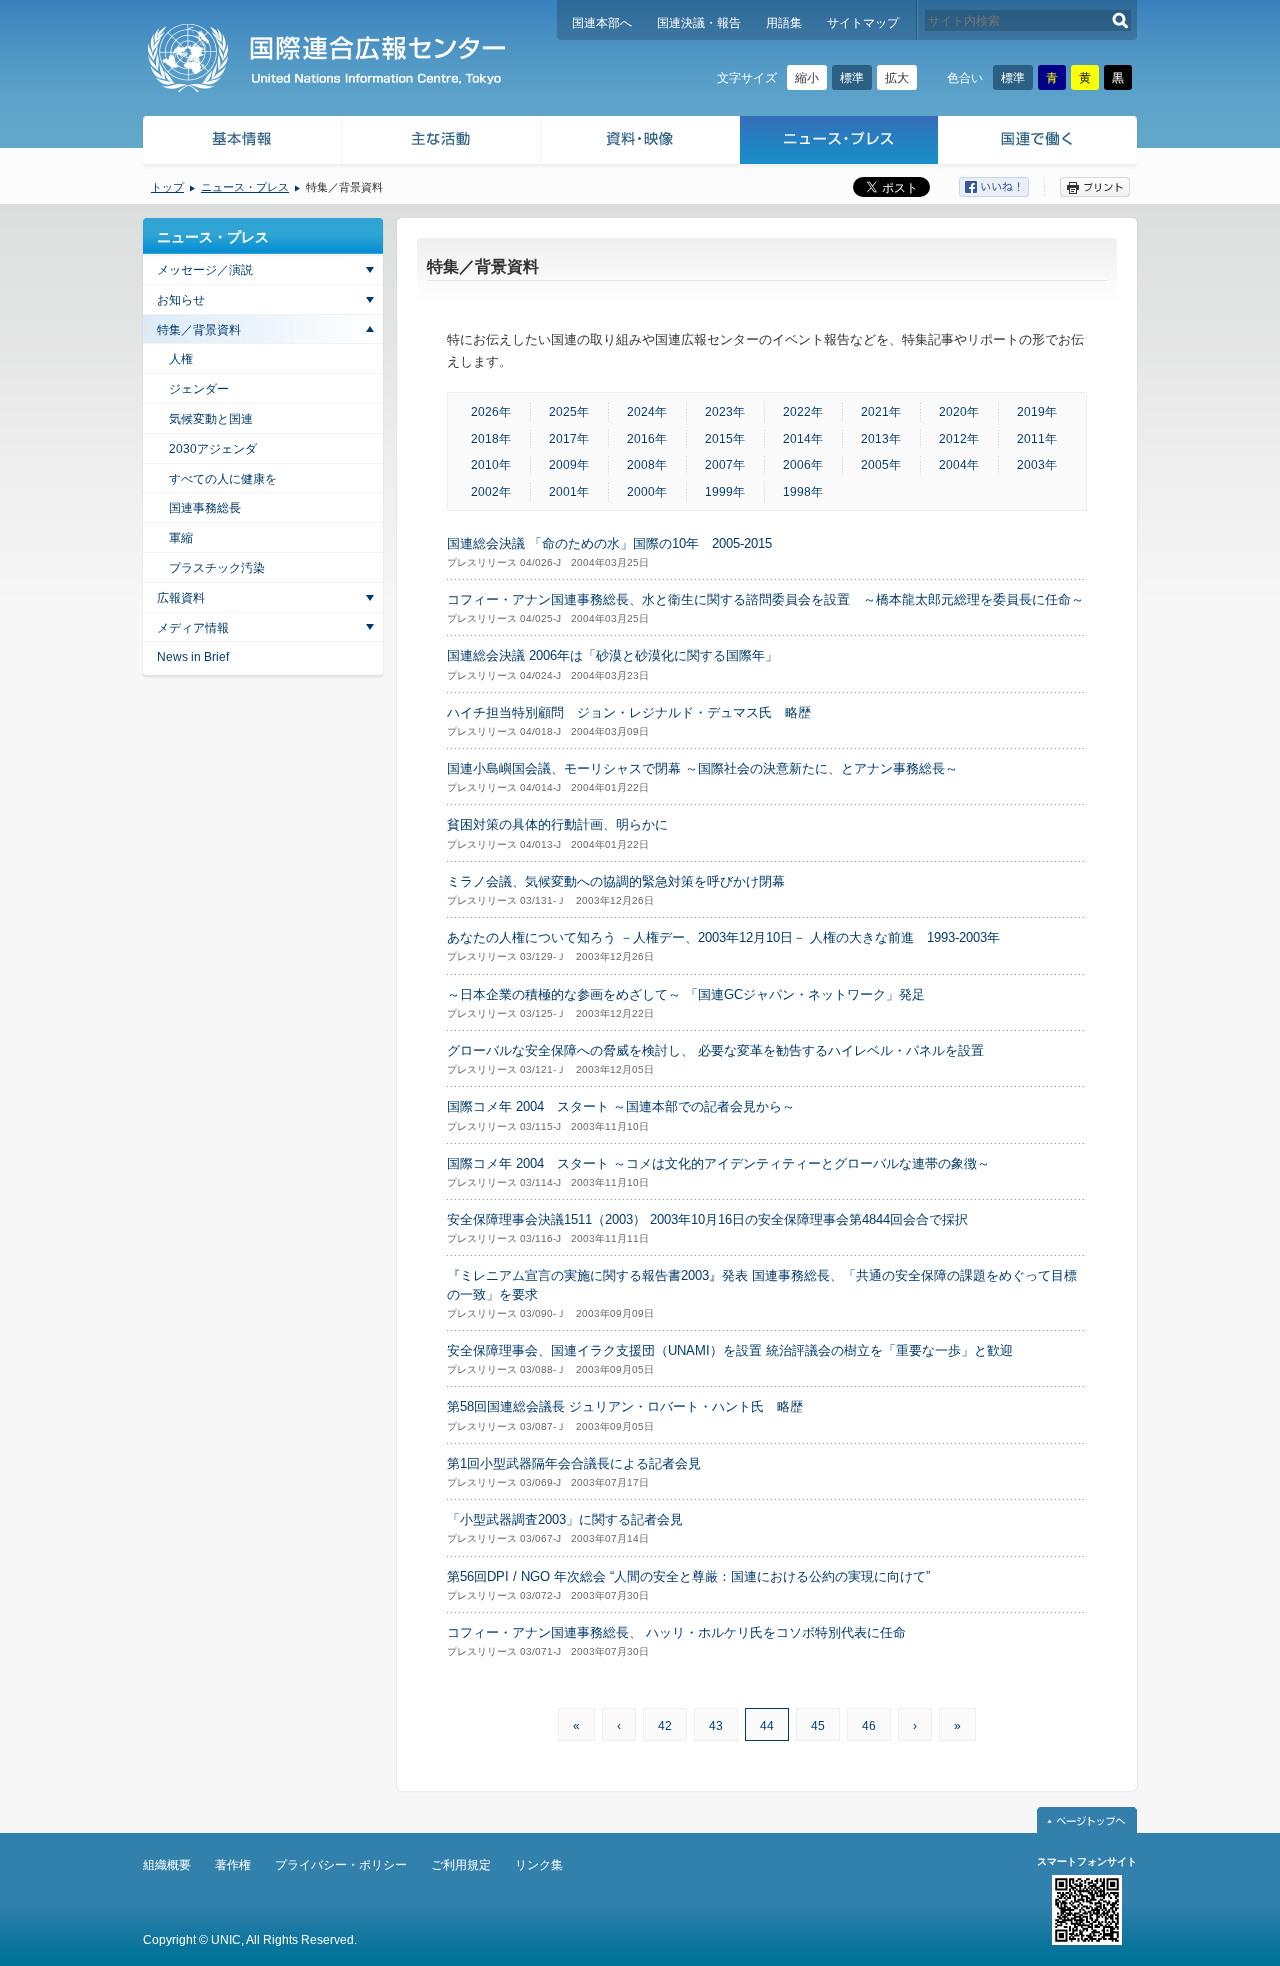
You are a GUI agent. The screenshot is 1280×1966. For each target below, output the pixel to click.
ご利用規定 (461, 1865)
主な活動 (441, 142)
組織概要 (167, 1865)
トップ (167, 187)
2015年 (725, 439)
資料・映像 (640, 142)
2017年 (569, 439)
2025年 (569, 412)
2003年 (1037, 465)
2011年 (1037, 439)
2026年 (491, 412)
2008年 (647, 465)
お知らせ (181, 300)
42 (665, 1726)
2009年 (569, 465)
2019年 (1037, 412)
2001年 (569, 492)
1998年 (803, 492)
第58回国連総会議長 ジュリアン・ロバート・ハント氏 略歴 (625, 1406)
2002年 (491, 492)
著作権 (233, 1865)
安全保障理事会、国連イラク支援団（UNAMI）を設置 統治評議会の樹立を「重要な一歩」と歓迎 (730, 1350)
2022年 (803, 412)
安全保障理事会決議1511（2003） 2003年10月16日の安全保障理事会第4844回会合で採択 (707, 1219)
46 (869, 1726)
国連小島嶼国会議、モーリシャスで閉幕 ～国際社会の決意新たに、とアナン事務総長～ (702, 768)
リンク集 (539, 1865)
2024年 (647, 412)
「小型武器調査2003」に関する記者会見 (565, 1519)
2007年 (725, 465)
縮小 (807, 78)
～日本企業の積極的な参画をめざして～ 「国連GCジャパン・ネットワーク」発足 (686, 994)
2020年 (959, 412)
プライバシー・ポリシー (341, 1865)
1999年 (725, 492)
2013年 (881, 439)
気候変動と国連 (211, 419)
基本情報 (241, 142)
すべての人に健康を (223, 479)
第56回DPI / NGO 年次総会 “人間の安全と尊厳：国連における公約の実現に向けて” (688, 1576)
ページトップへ (1087, 1820)
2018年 (491, 439)
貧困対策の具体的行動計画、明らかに (557, 824)
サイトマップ (863, 23)
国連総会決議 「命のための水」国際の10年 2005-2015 (609, 543)
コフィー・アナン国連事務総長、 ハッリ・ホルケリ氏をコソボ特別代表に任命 (676, 1632)
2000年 (647, 492)
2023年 (725, 412)
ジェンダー (199, 389)
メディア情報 (193, 628)
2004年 (959, 465)
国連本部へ (602, 23)
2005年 (881, 465)
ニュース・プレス (839, 142)
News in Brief (193, 657)
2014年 (803, 439)
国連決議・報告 (699, 23)
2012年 (959, 439)
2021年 (881, 412)
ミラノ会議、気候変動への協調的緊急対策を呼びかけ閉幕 (616, 881)
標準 (852, 78)
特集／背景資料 (199, 330)
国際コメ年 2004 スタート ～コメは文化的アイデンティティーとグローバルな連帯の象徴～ (718, 1163)
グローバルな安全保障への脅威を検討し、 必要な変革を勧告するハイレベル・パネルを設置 (715, 1050)
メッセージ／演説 (205, 270)
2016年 (647, 439)
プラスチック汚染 (217, 568)
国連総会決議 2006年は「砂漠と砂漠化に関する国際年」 (612, 655)
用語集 (784, 23)
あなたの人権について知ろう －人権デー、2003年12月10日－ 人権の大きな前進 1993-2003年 (723, 937)
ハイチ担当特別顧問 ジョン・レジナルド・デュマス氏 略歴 (629, 712)
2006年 (803, 465)
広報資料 (181, 598)
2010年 (491, 465)
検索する (1120, 20)
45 (818, 1726)
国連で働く (1039, 142)
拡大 (897, 78)
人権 (181, 359)
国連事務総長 (205, 508)
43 (716, 1726)
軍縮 (181, 538)
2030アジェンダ (213, 449)
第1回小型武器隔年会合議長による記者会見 (574, 1463)
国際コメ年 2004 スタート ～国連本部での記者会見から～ (621, 1106)
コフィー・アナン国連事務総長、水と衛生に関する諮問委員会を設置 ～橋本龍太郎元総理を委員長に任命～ (765, 599)
